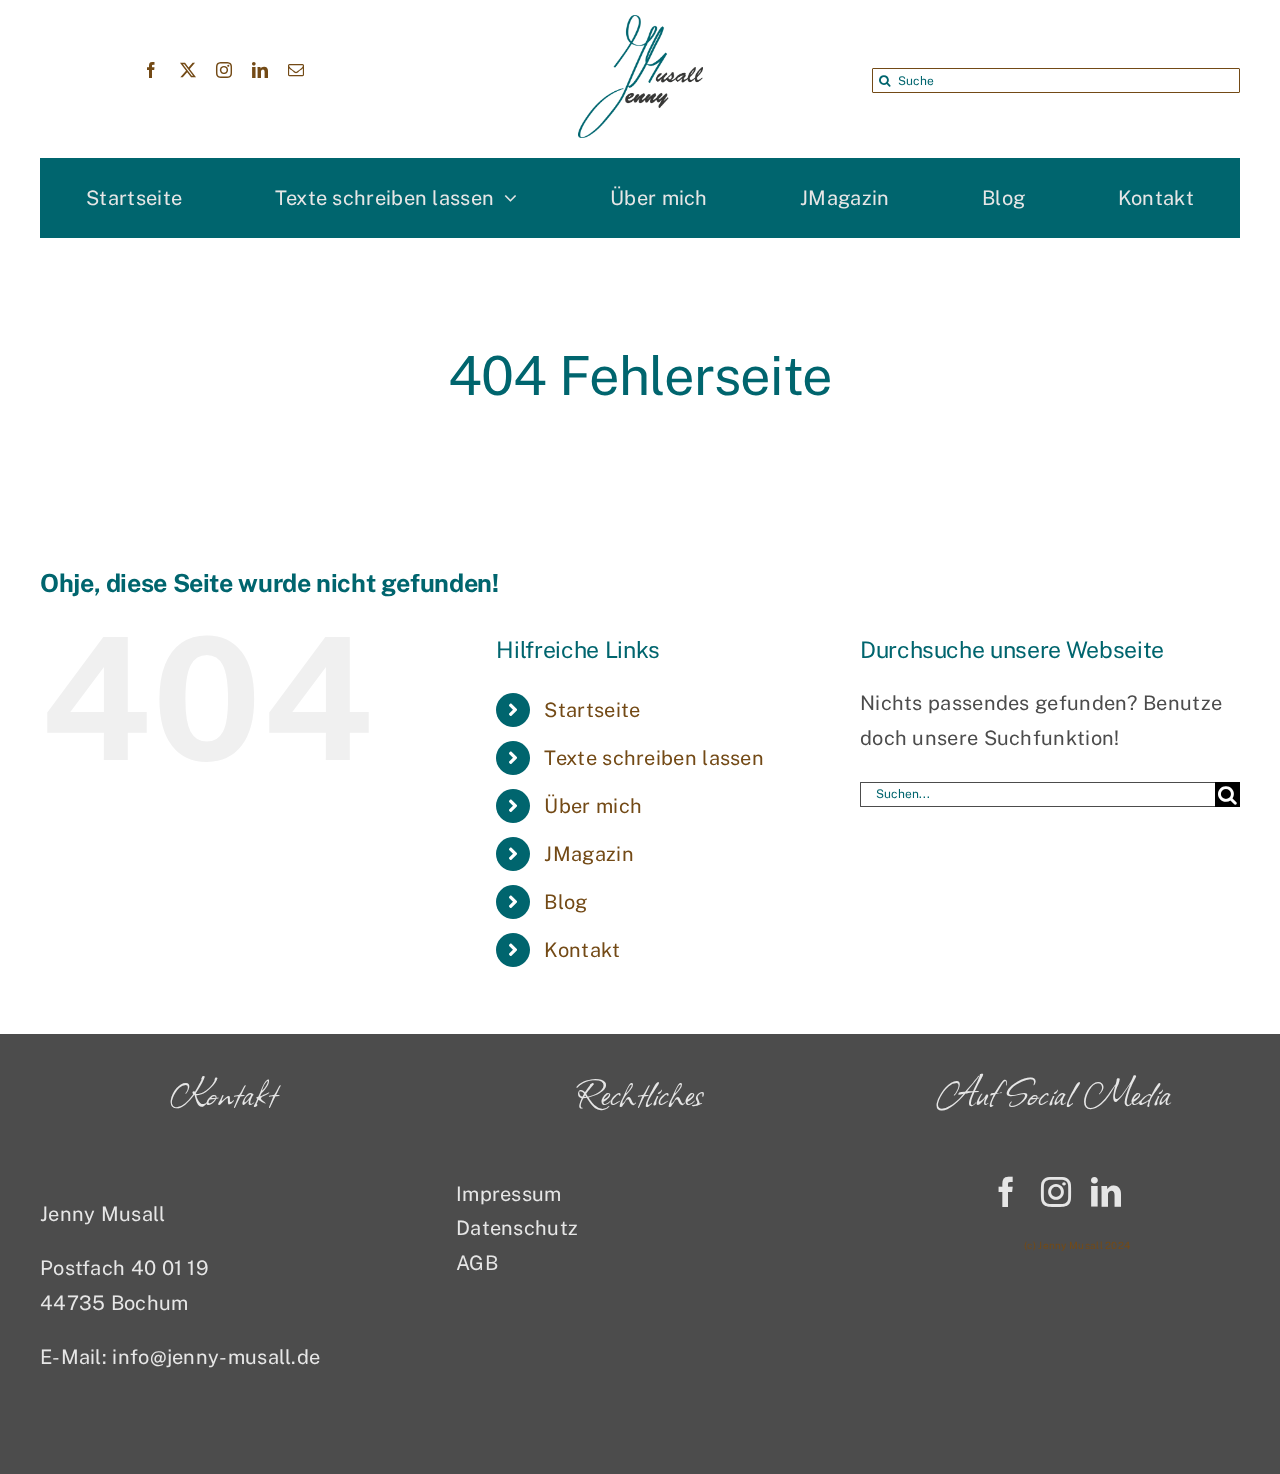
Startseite (592, 710)
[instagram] (224, 70)
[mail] (296, 70)
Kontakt (582, 950)
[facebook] (151, 70)
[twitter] (188, 70)
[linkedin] (260, 70)
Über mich (593, 806)
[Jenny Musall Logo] (640, 25)
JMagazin (588, 854)
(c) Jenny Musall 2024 (1077, 1245)
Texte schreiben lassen (654, 758)
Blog (565, 902)
